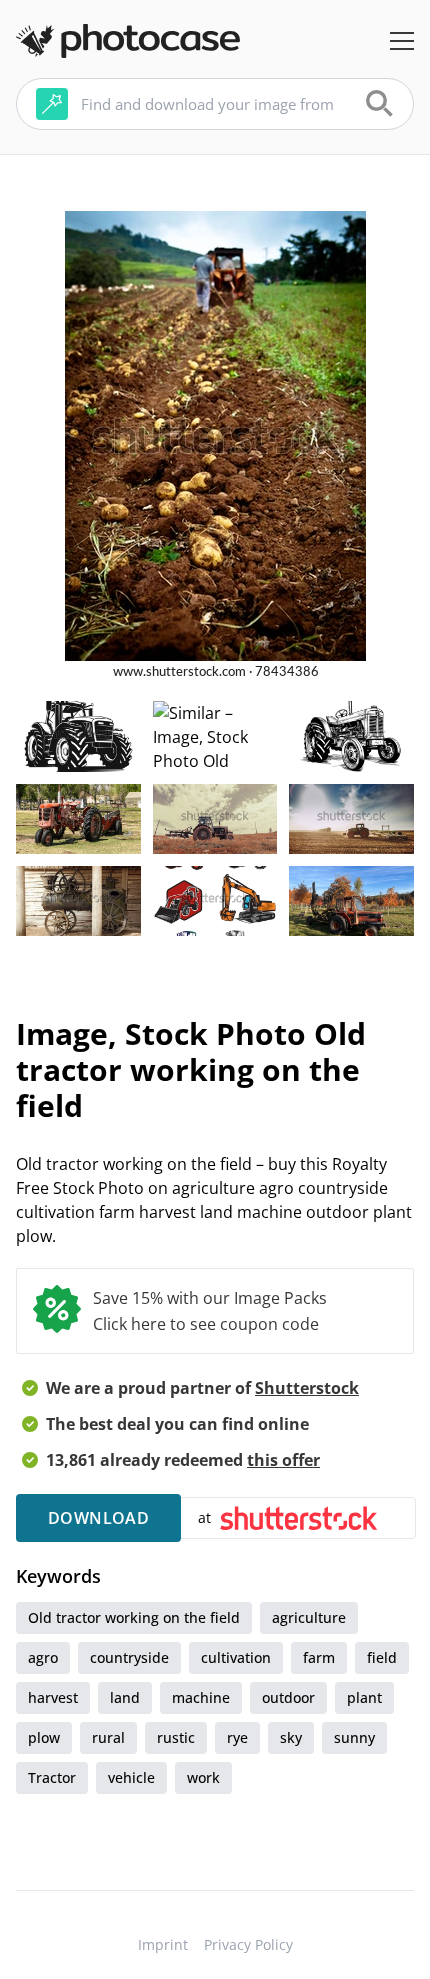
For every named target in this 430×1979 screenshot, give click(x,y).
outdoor (288, 1697)
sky (291, 1737)
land (125, 1697)
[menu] (402, 41)
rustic (176, 1737)
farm (319, 1657)
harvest (53, 1697)
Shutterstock (307, 1388)
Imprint (163, 1944)
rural (108, 1737)
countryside (129, 1657)
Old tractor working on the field (134, 1617)
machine (201, 1697)
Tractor (52, 1777)
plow (44, 1737)
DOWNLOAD (98, 1518)
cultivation (236, 1657)
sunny (354, 1737)
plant (364, 1697)
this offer (283, 1460)
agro (43, 1657)
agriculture (309, 1617)
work (203, 1777)
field (382, 1657)
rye (237, 1737)
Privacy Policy (248, 1944)
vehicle (131, 1777)
